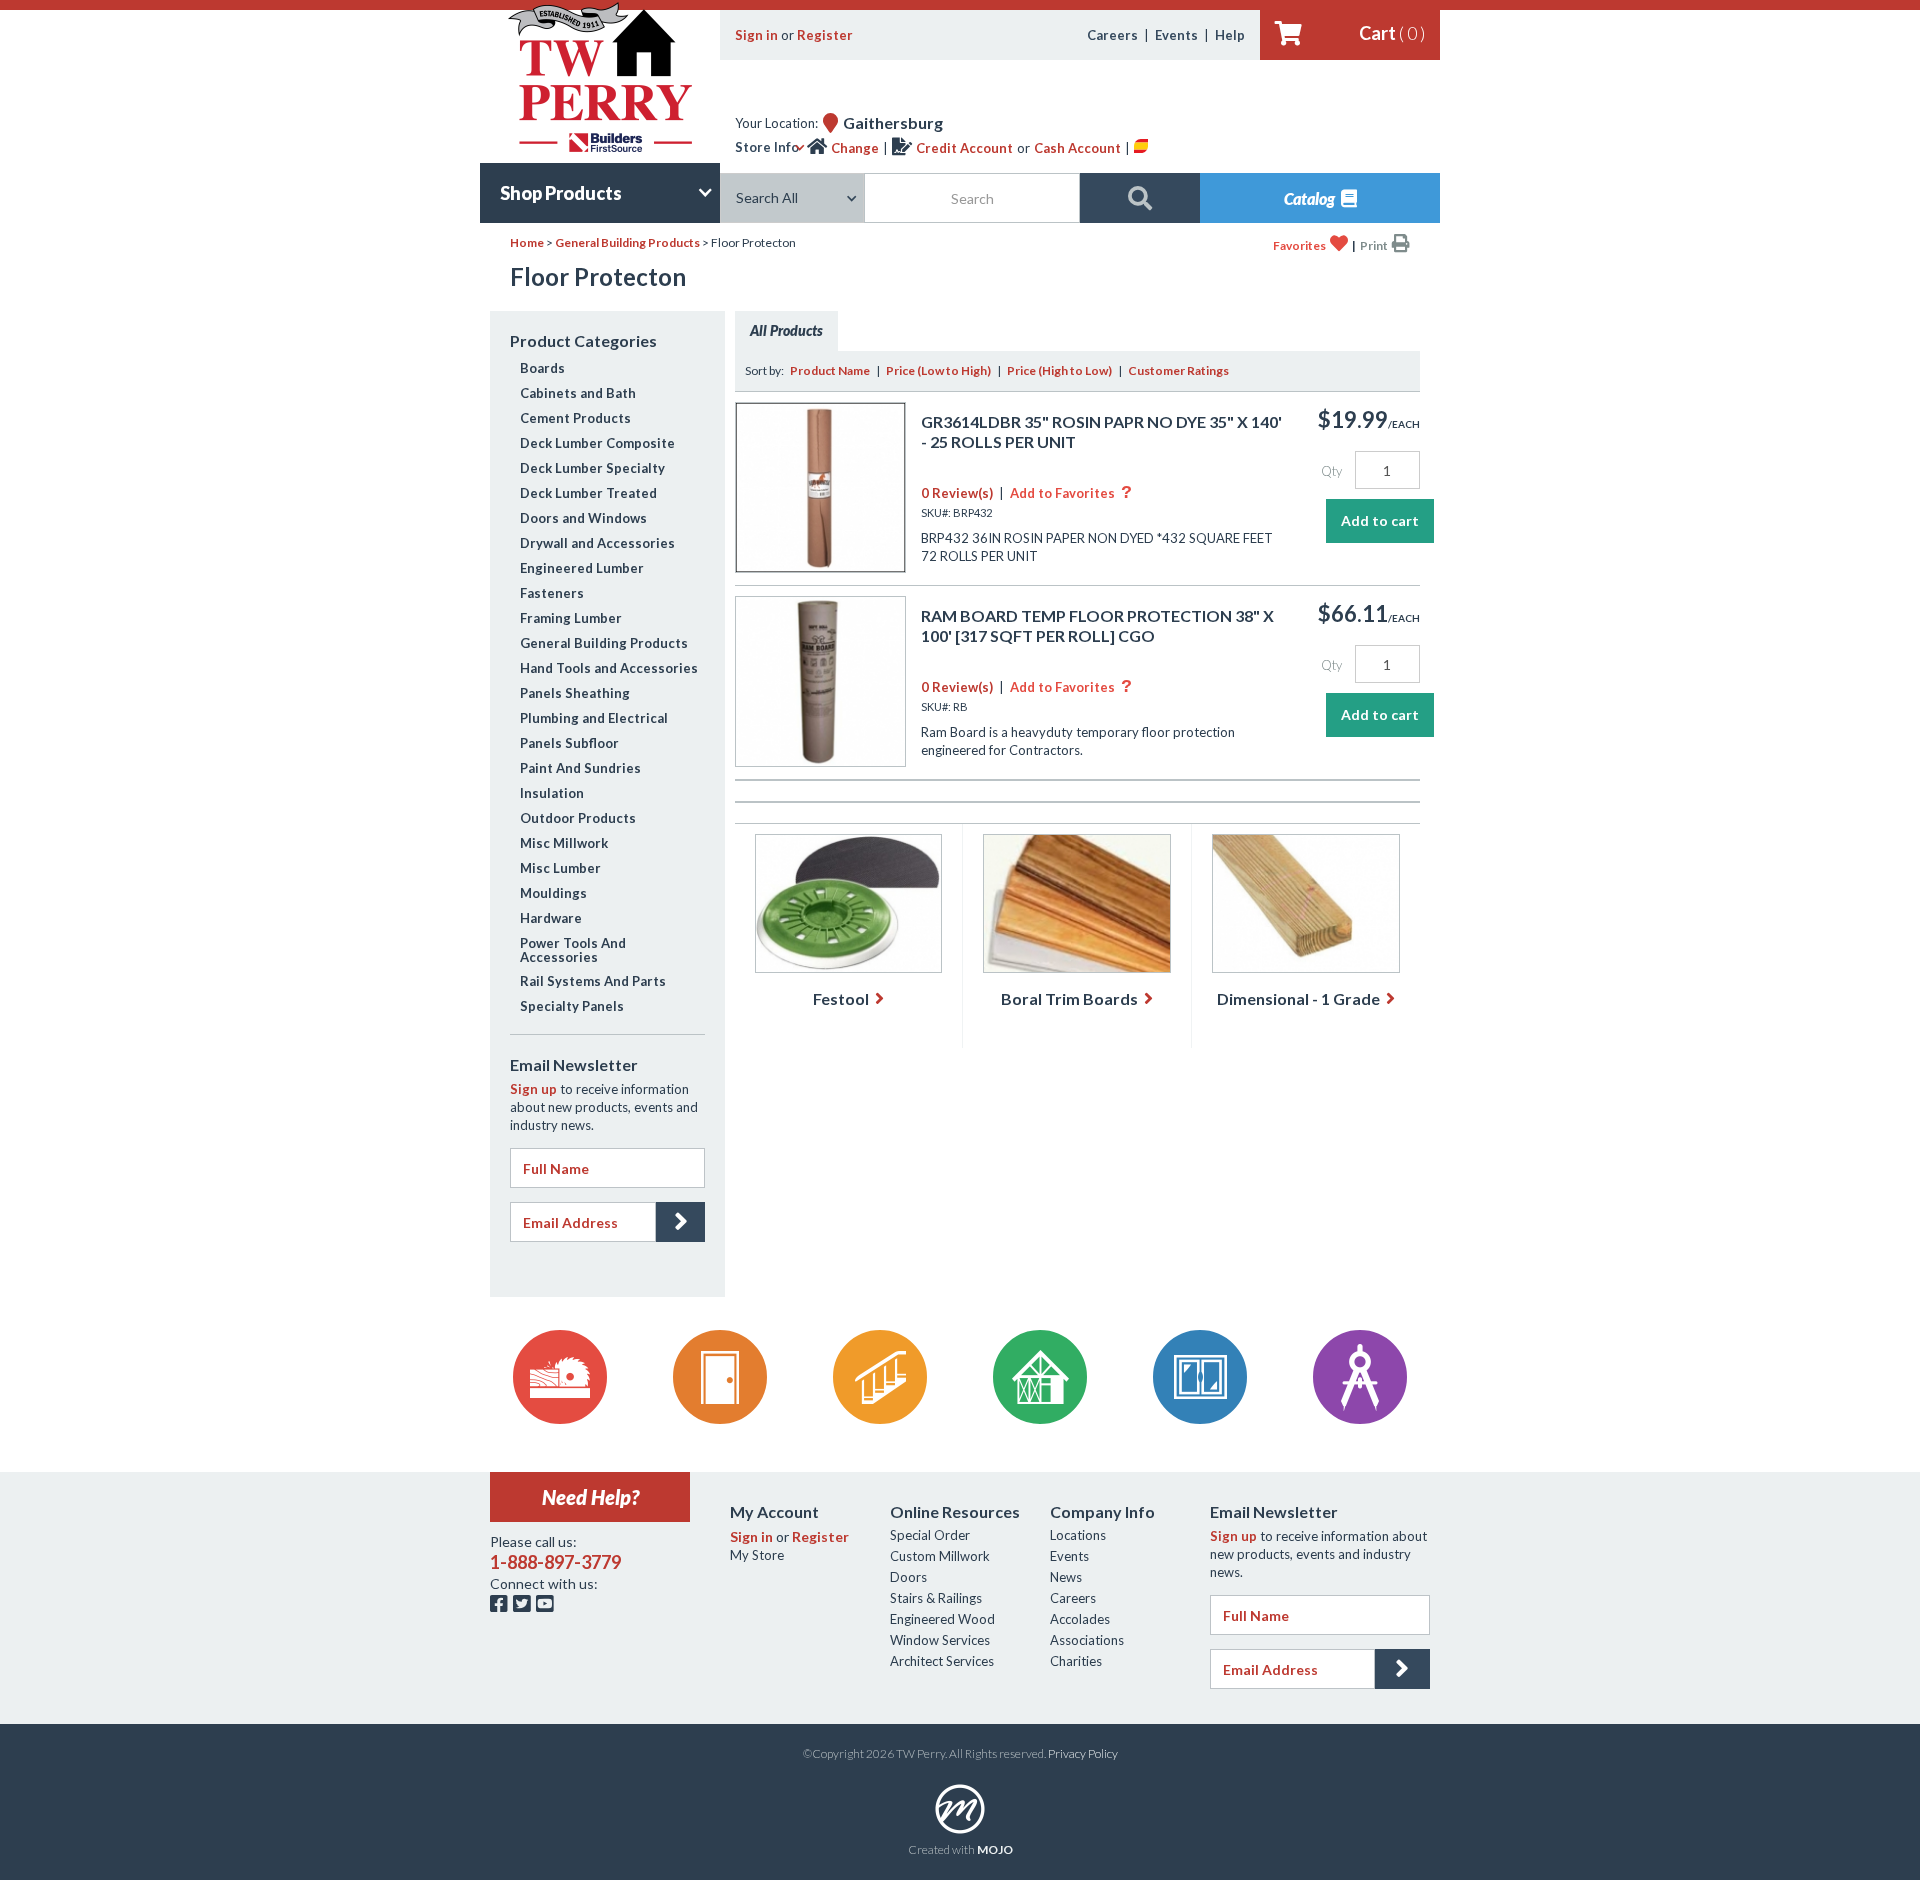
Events (1176, 35)
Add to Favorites (1071, 493)
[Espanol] (1141, 148)
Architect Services (942, 1661)
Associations (1087, 1640)
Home (527, 242)
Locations (1078, 1535)
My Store (757, 1555)
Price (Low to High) (938, 370)
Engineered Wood (942, 1619)
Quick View (821, 551)
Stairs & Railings (936, 1598)
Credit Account (964, 148)
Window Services (940, 1640)
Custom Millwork (940, 1556)
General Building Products (627, 242)
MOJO (995, 1849)
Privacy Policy (1083, 1753)
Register (825, 35)
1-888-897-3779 (555, 1562)
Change (855, 148)
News (1066, 1577)
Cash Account (1077, 148)
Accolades (1080, 1619)
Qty (1331, 471)
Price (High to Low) (1059, 370)
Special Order (930, 1535)
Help (1230, 35)
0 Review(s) (957, 493)
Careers (1112, 35)
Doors (908, 1577)
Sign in (756, 35)
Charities (1076, 1661)
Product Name (830, 370)
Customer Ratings (1178, 370)
